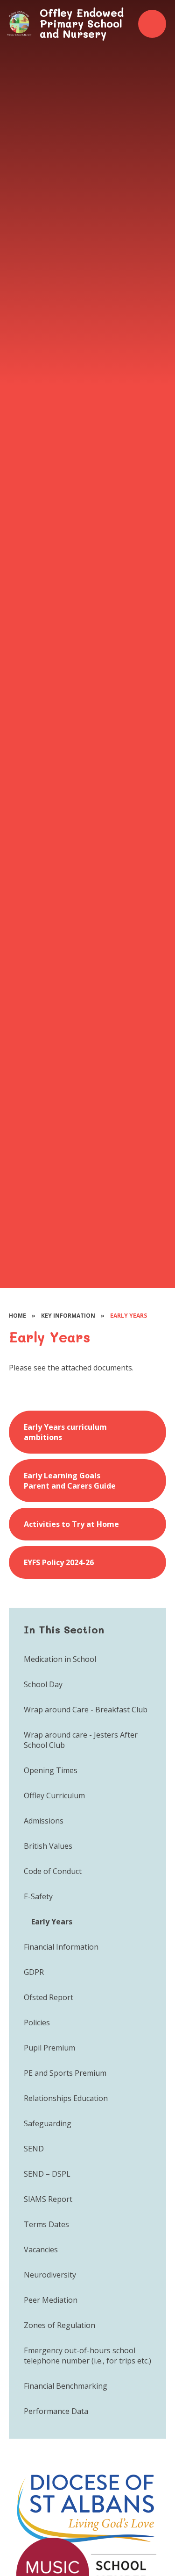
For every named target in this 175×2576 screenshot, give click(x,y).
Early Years (129, 1316)
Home (17, 1316)
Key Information (68, 1316)
